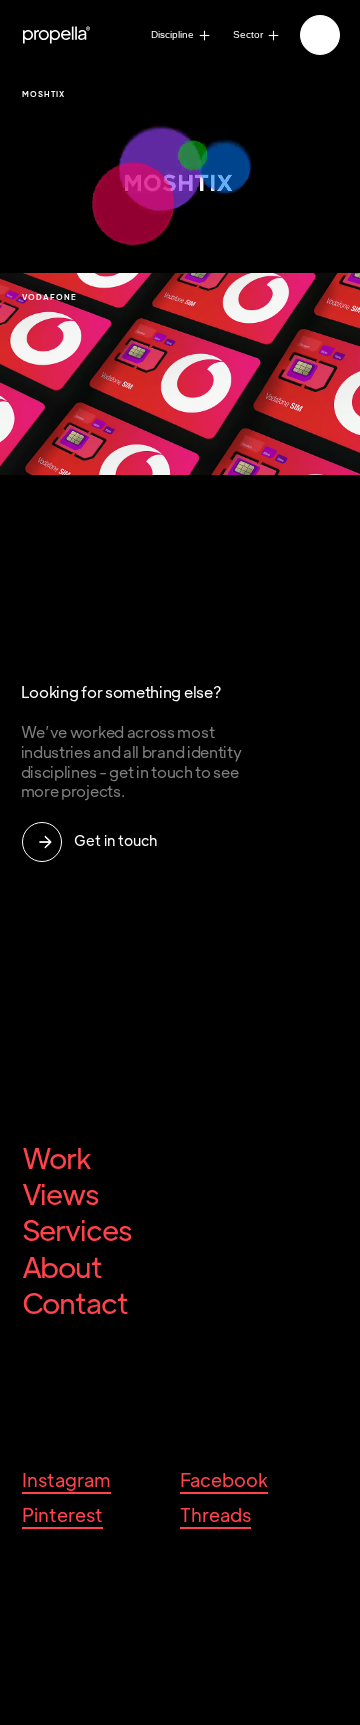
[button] (320, 35)
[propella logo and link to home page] (65, 35)
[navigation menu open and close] (319, 34)
